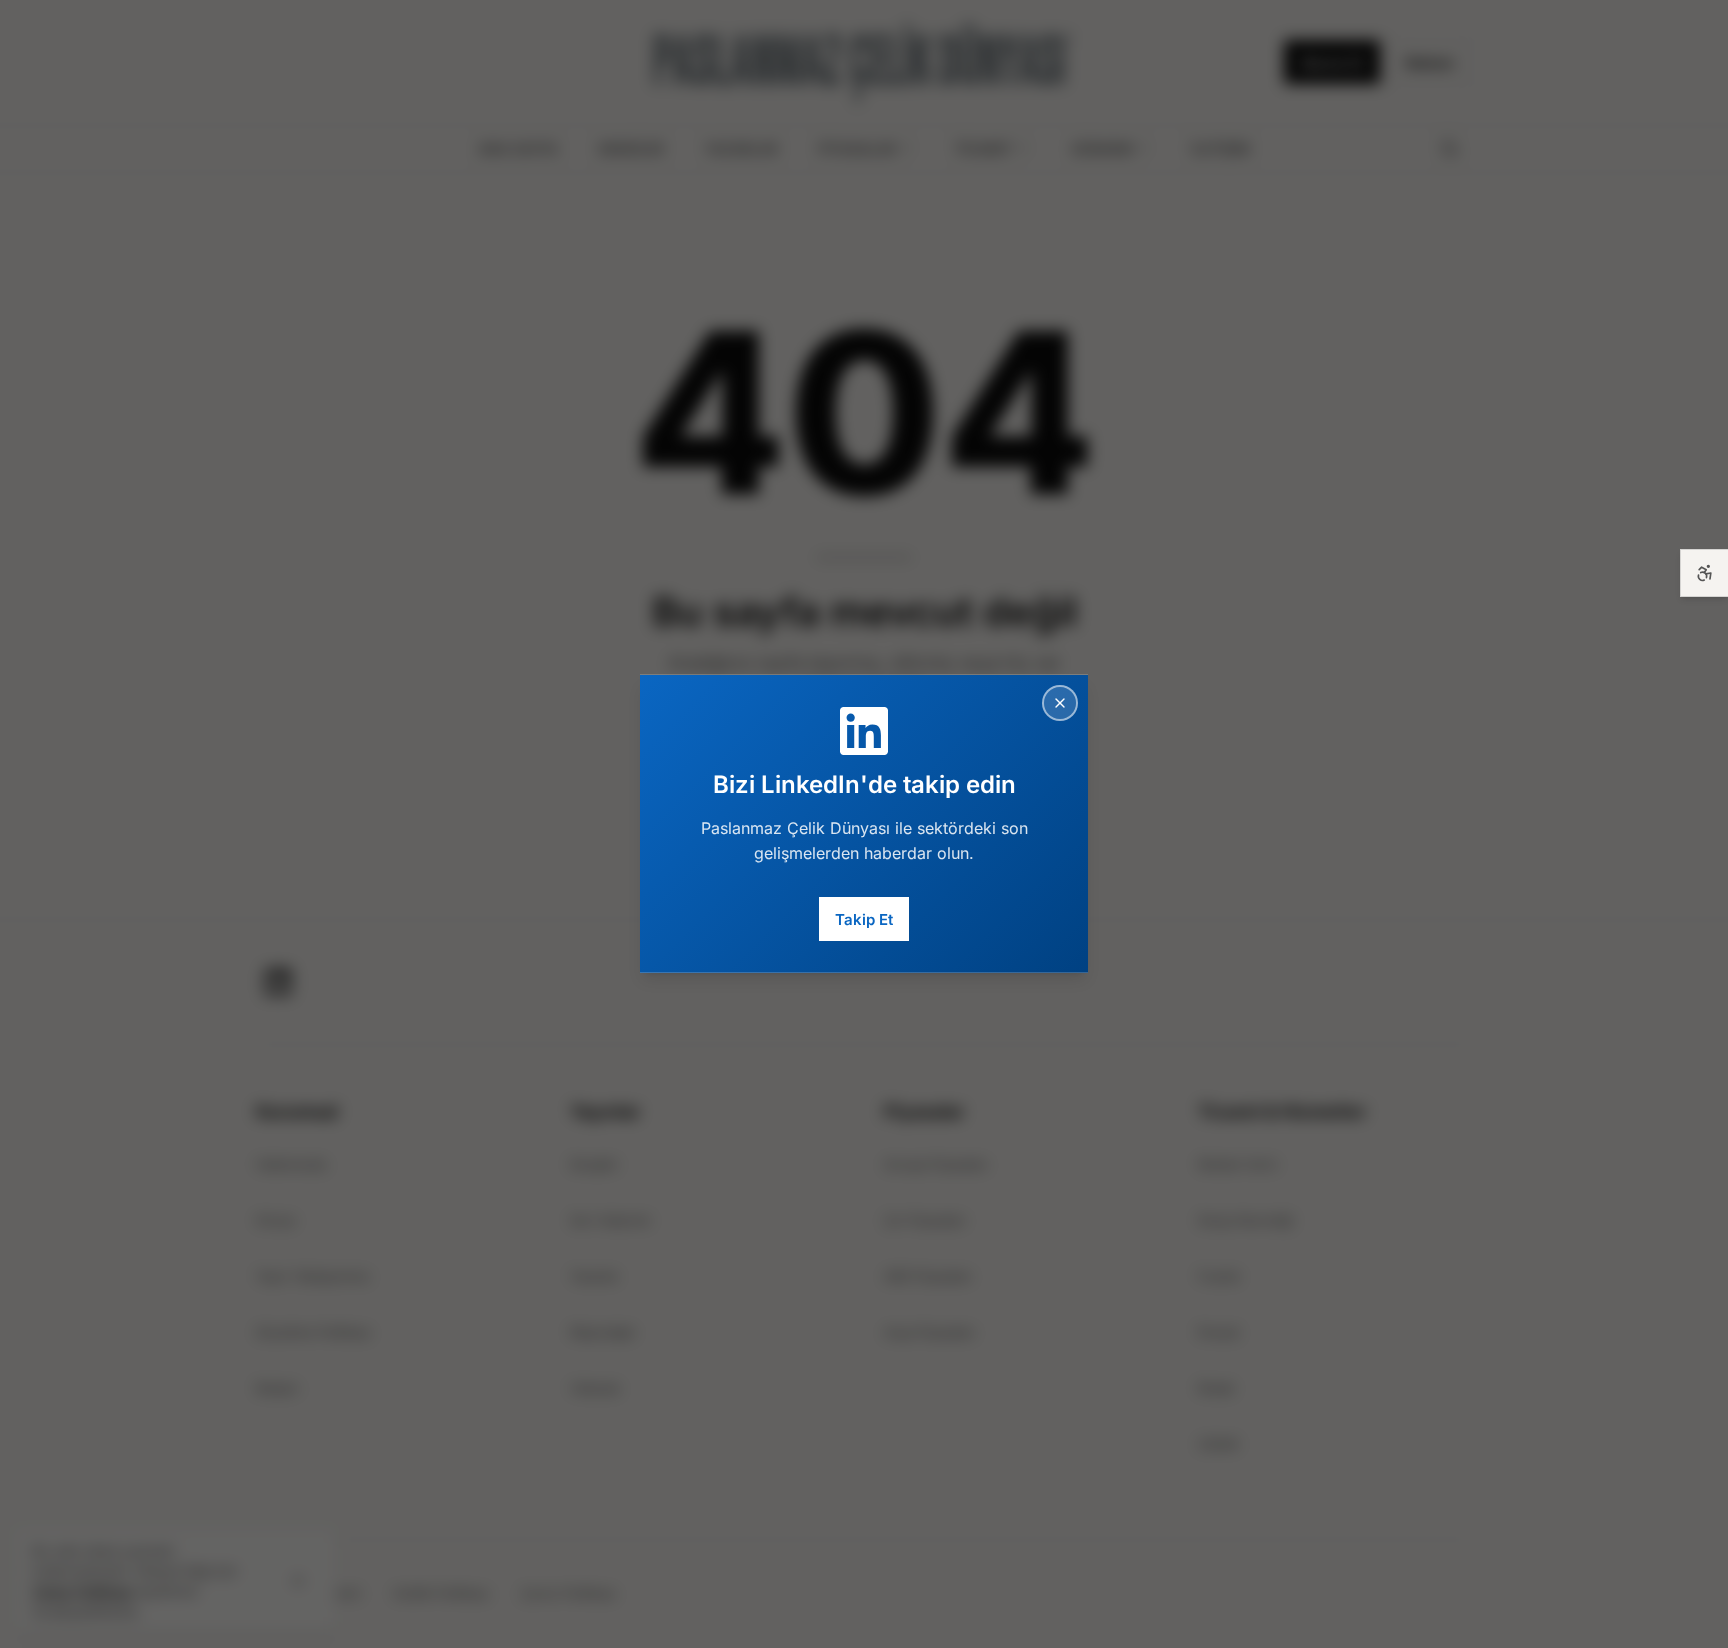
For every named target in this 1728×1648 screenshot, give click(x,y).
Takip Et (864, 918)
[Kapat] (1060, 703)
